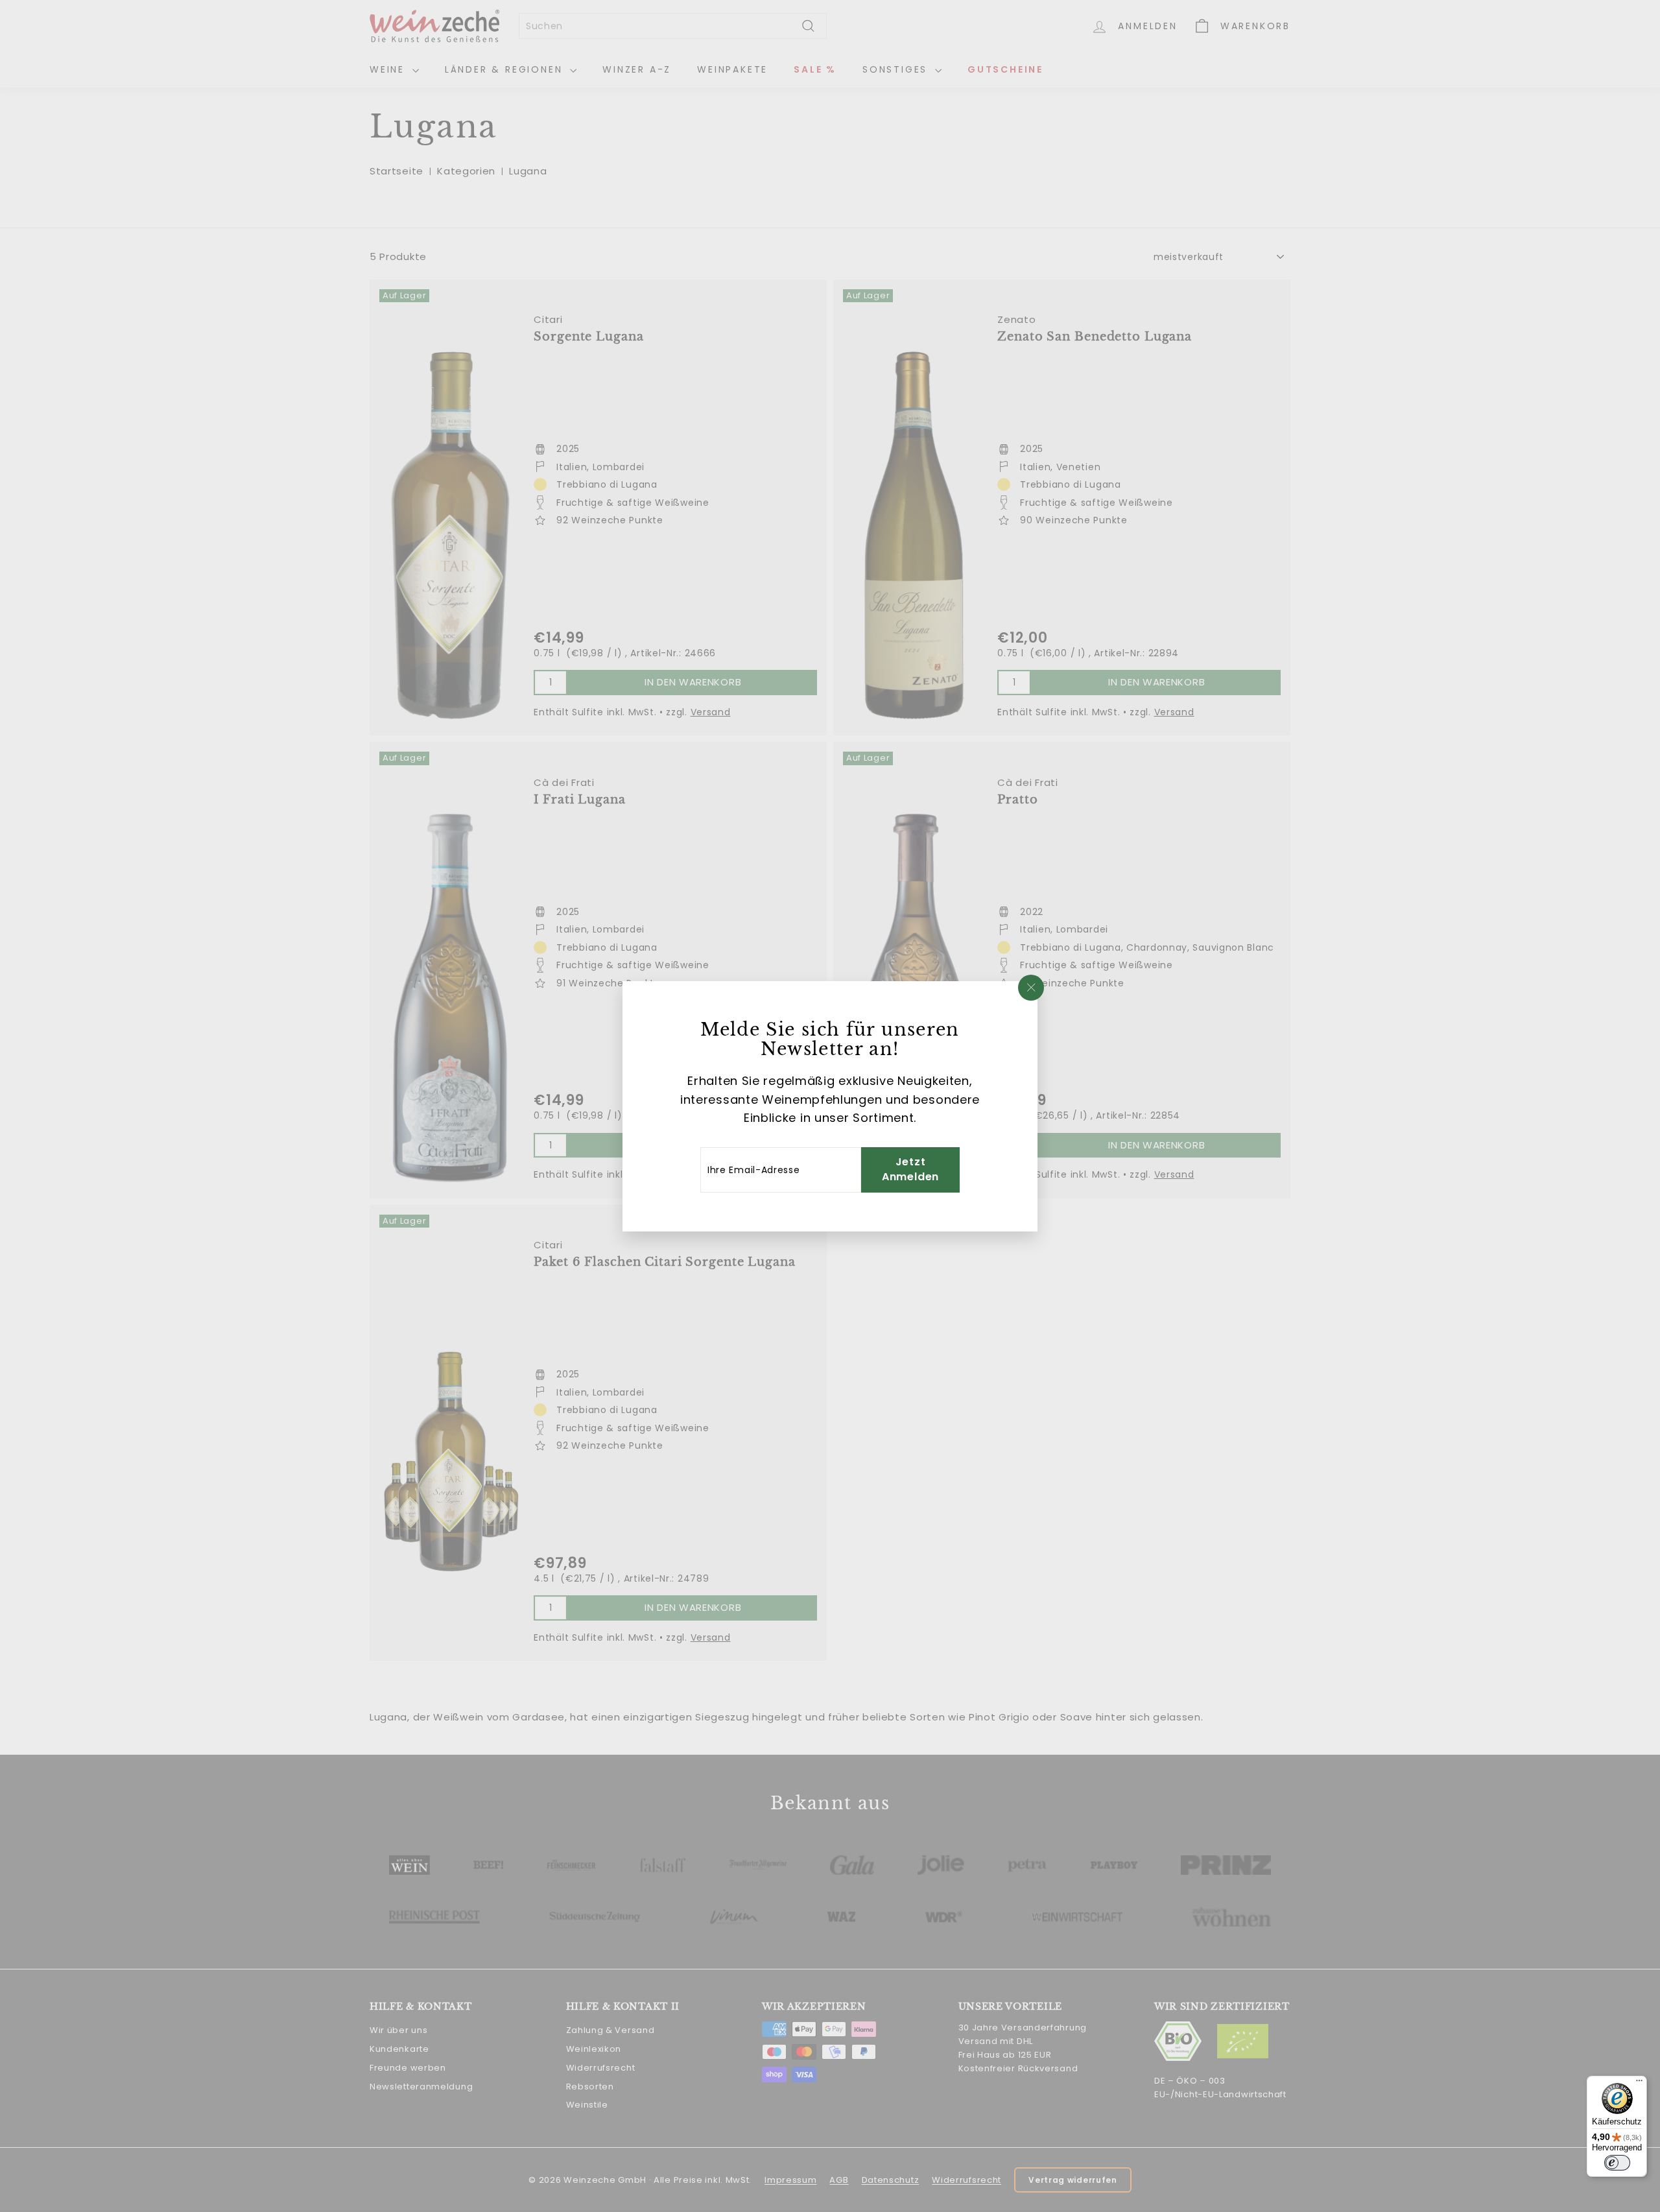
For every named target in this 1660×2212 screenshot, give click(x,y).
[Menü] (1639, 2084)
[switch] (1617, 2163)
